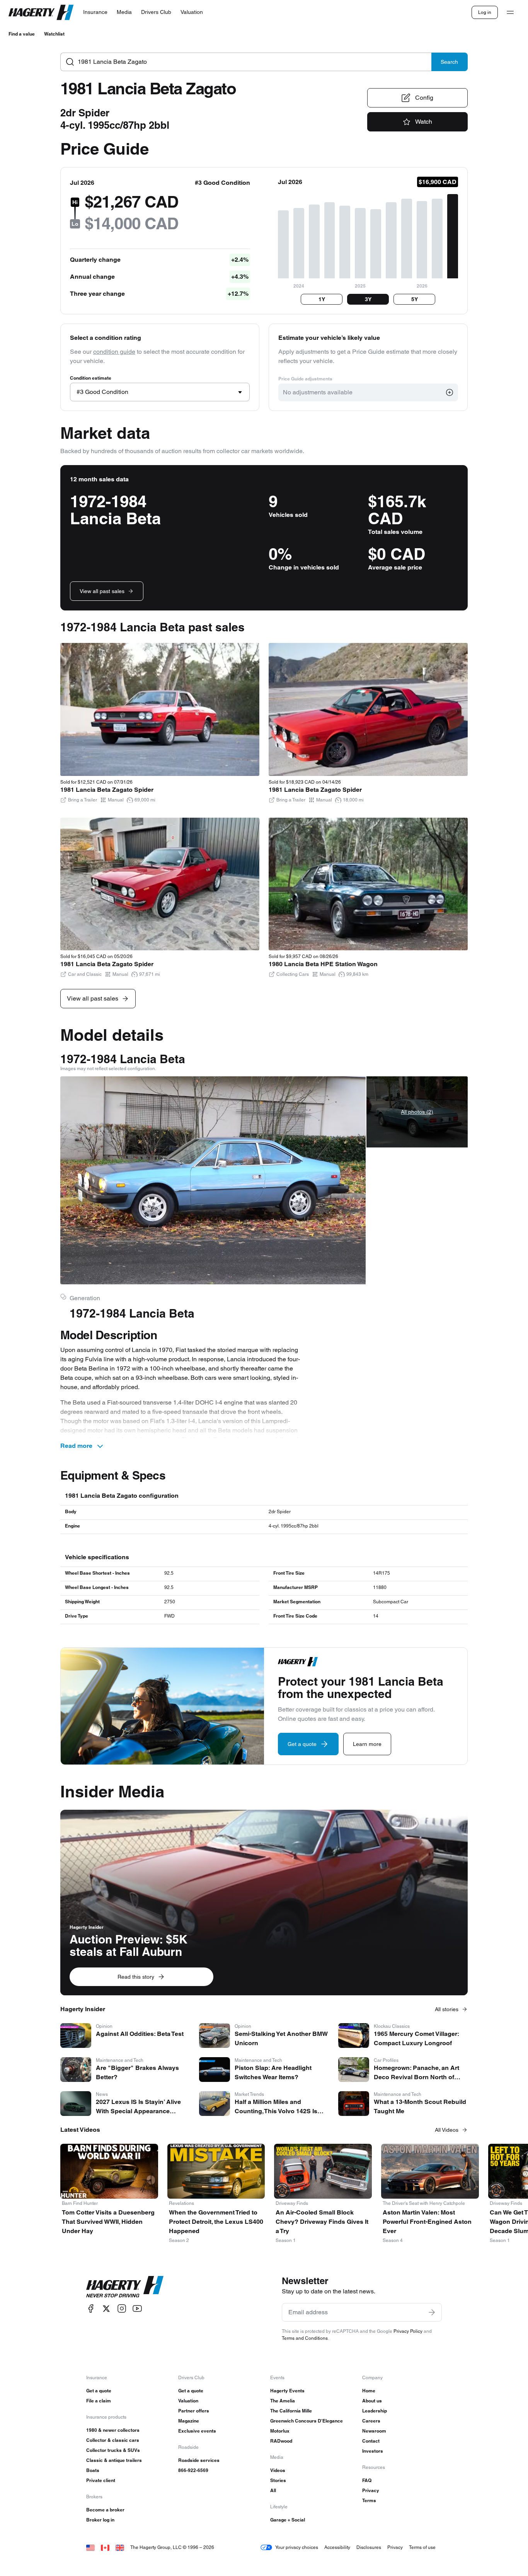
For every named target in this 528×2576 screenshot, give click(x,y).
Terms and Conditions (305, 2338)
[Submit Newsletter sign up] (432, 2312)
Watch (424, 122)
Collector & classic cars (113, 2440)
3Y (368, 299)
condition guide (114, 352)
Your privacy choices (297, 2547)
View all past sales (102, 591)
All (273, 2490)
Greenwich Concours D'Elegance (307, 2421)
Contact (371, 2441)
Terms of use (422, 2547)
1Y (322, 299)
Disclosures (369, 2547)
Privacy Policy (408, 2331)
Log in (485, 12)
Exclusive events (197, 2431)
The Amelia (283, 2401)
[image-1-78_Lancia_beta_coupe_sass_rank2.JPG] (213, 1180)
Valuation (188, 2401)
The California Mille (291, 2411)
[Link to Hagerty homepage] (125, 2287)
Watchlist (54, 34)
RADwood (281, 2441)
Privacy (371, 2490)
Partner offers (194, 2411)
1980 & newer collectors (113, 2430)
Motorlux (280, 2431)
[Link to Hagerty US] (90, 2547)
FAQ (367, 2480)
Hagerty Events (287, 2391)
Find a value (22, 34)
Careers (371, 2421)
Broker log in (100, 2520)
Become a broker (105, 2510)
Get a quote (99, 2391)
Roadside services (199, 2460)
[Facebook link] (91, 2309)
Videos (278, 2470)
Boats (93, 2470)
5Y (415, 299)
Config (424, 98)
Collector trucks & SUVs (113, 2450)
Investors (373, 2451)
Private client (101, 2480)
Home (369, 2391)
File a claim (99, 2401)
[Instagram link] (122, 2309)
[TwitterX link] (106, 2309)
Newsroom (374, 2431)
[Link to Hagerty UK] (120, 2547)
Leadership (375, 2411)
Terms (369, 2500)
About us (372, 2401)
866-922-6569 (193, 2470)
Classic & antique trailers (114, 2460)
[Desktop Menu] (510, 12)
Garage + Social (288, 2520)
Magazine (189, 2421)
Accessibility (337, 2547)
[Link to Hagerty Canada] (105, 2547)
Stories (278, 2480)
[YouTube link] (137, 2309)
